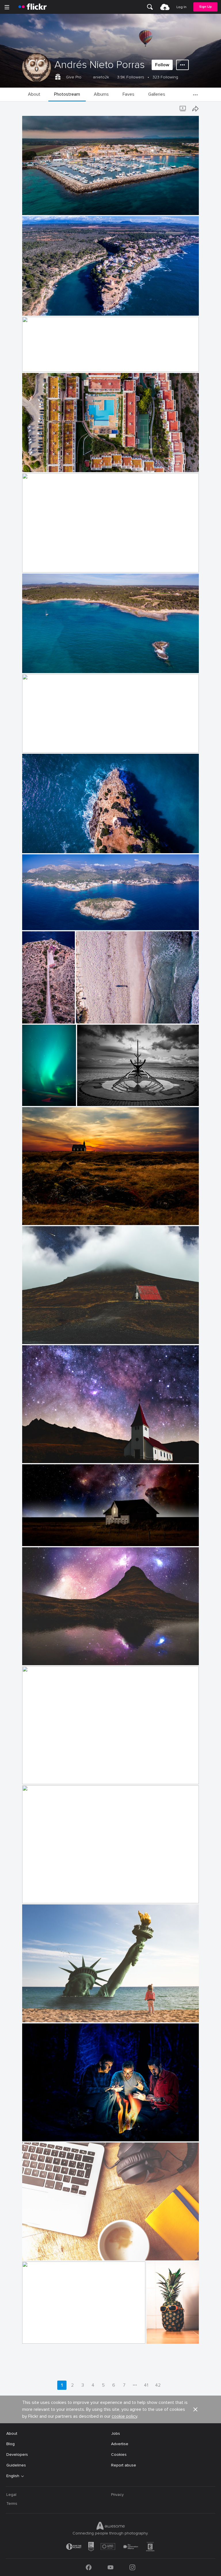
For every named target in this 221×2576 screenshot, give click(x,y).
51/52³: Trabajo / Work (45, 2251)
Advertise (120, 2444)
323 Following (165, 77)
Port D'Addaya (38, 563)
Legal (11, 2495)
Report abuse (124, 2465)
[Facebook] (89, 2567)
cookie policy (124, 2416)
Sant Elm (33, 921)
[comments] (194, 311)
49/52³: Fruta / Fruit (162, 2335)
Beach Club (35, 463)
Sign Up (205, 7)
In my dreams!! (38, 1656)
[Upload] (165, 7)
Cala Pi (31, 307)
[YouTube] (110, 2567)
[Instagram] (132, 2567)
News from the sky (38, 1097)
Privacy (117, 2495)
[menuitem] (150, 7)
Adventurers (91, 1097)
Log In (181, 7)
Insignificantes (92, 1014)
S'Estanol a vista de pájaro (49, 206)
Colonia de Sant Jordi (45, 744)
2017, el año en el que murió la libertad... (61, 2013)
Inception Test (37, 1014)
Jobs (116, 2433)
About (12, 2433)
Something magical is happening (54, 1775)
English (13, 2476)
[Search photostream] (172, 109)
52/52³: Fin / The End (44, 2132)
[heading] (33, 7)
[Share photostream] (195, 109)
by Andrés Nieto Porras (40, 211)
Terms (12, 2504)
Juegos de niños (40, 1894)
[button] (180, 210)
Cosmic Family (38, 1537)
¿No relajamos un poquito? (49, 664)
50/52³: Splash (38, 2335)
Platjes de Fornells (42, 363)
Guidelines (16, 2465)
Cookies (119, 2455)
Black (29, 1216)
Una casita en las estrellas (49, 1335)
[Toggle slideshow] (183, 109)
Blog (11, 2444)
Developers (17, 2455)
